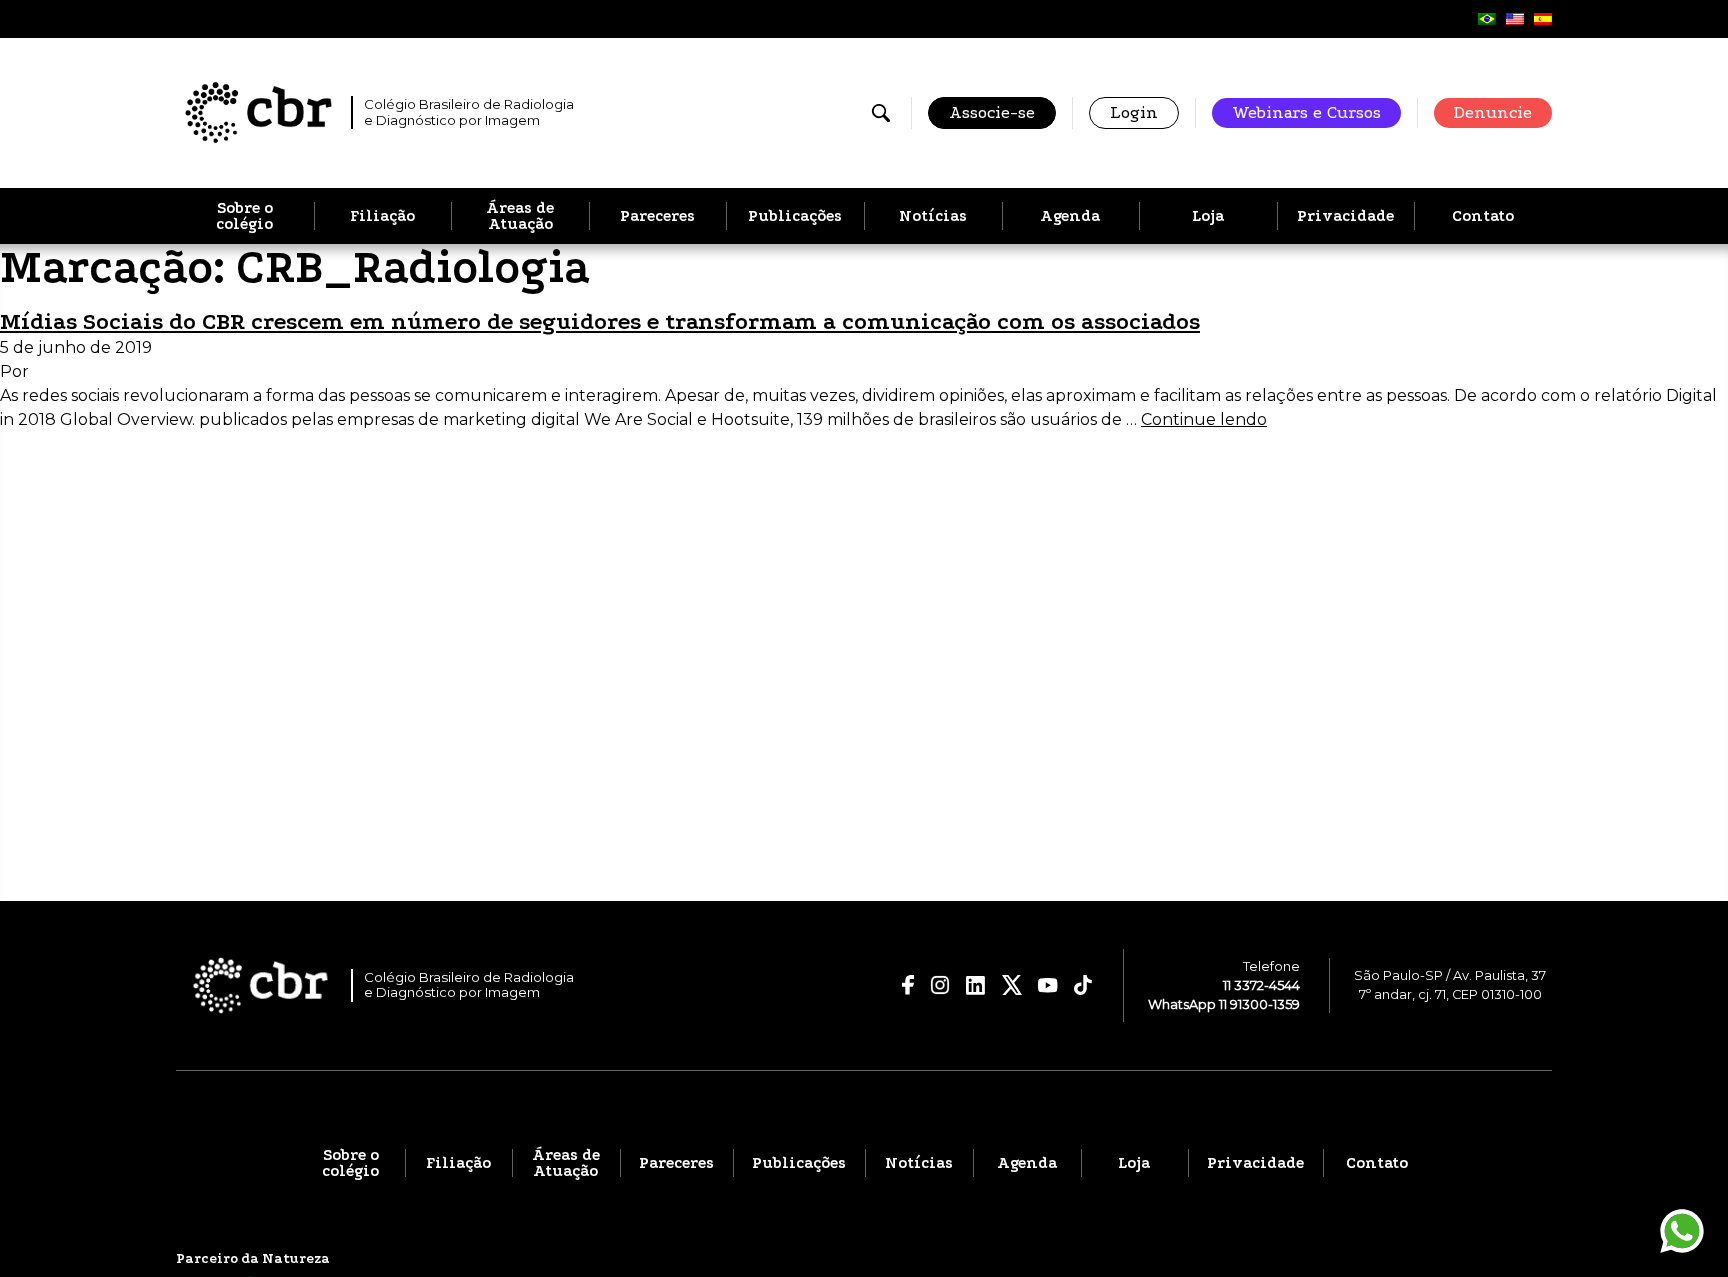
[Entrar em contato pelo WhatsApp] (1682, 1231)
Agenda (1070, 216)
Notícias (933, 216)
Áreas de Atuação (520, 216)
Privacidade (1345, 216)
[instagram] (940, 985)
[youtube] (1048, 986)
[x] (1012, 985)
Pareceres (657, 216)
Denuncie (1493, 112)
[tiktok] (1083, 985)
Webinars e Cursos (1306, 112)
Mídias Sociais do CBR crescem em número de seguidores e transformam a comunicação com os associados (600, 321)
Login (1134, 112)
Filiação (382, 216)
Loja (1208, 216)
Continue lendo (1204, 419)
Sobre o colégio (244, 216)
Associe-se (992, 112)
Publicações (795, 216)
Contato (1483, 216)
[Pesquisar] (881, 113)
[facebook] (908, 985)
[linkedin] (976, 985)
